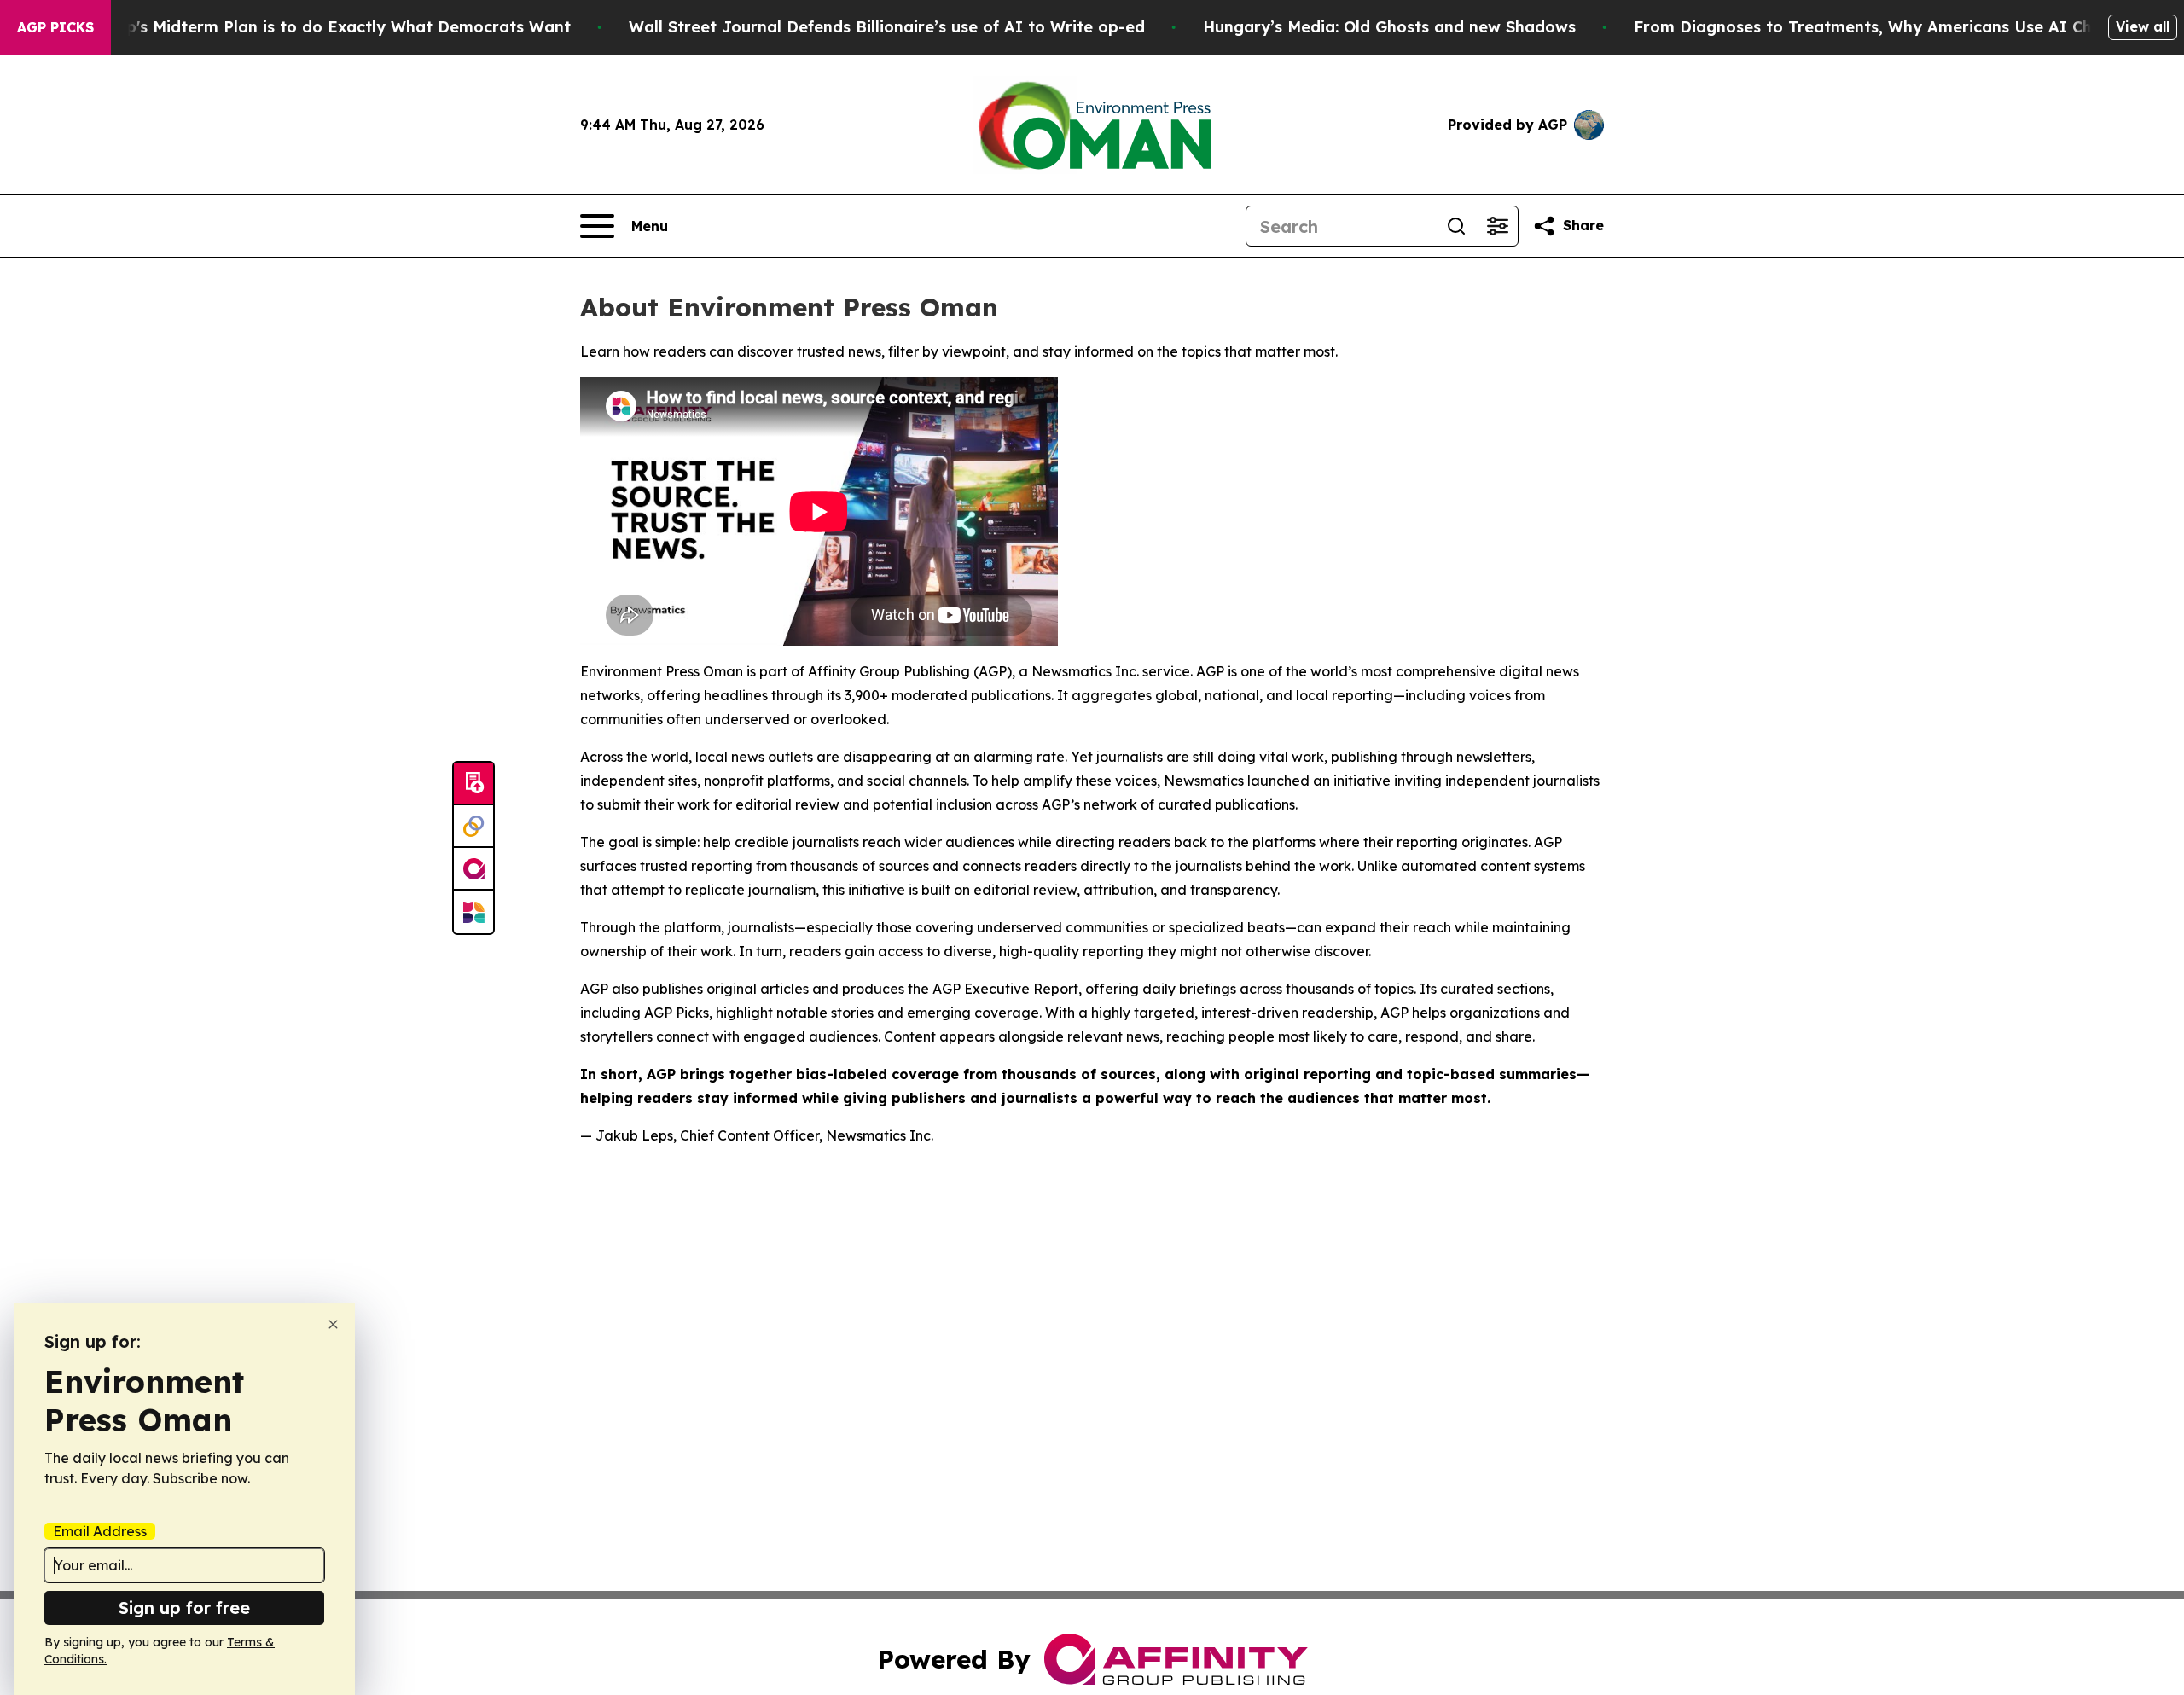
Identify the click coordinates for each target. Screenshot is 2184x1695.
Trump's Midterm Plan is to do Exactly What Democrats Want (328, 27)
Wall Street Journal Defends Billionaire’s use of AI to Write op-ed (887, 27)
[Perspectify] (473, 827)
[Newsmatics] (473, 912)
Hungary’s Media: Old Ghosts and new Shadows (1389, 27)
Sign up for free (184, 1608)
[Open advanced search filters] (1497, 226)
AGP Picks (55, 27)
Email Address (100, 1531)
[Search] (1456, 226)
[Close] (333, 1324)
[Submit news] (473, 784)
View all (2143, 26)
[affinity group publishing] (473, 869)
